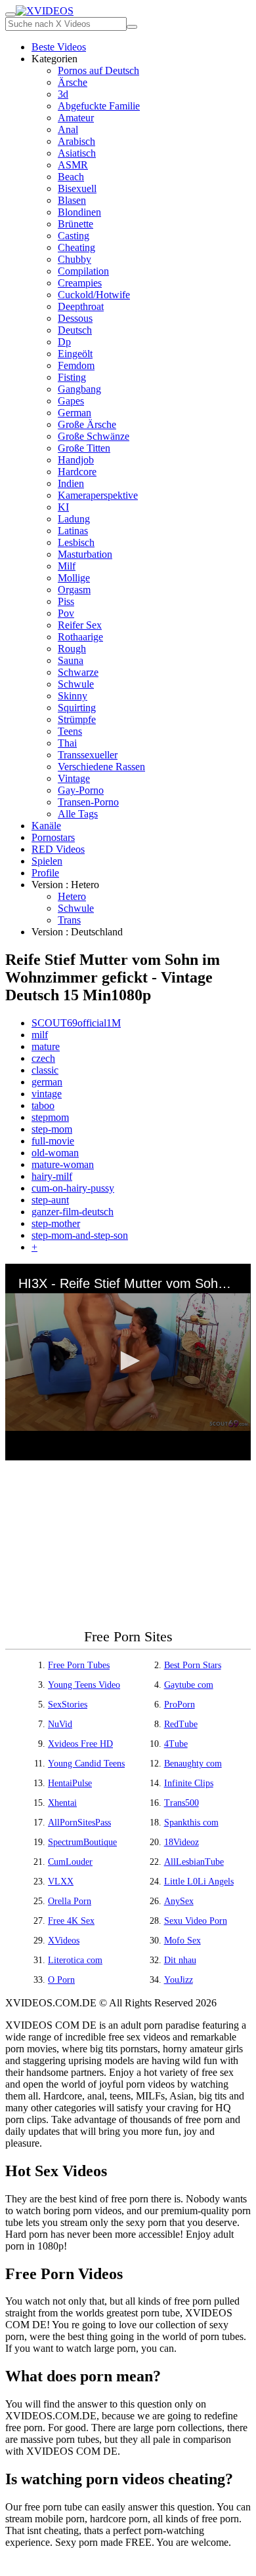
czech (43, 1058)
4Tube (176, 1744)
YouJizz (179, 1980)
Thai (67, 743)
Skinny (73, 696)
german (47, 1082)
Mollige (74, 578)
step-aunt (50, 1200)
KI (63, 507)
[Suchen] (132, 27)
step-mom (52, 1129)
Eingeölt (75, 354)
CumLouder (70, 1862)
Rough (72, 649)
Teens (70, 731)
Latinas (73, 531)
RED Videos (58, 849)
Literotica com (75, 1960)
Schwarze (78, 672)
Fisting (72, 377)
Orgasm (74, 590)
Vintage (74, 778)
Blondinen (79, 212)
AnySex (179, 1901)
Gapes (71, 401)
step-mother (56, 1223)
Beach (71, 177)
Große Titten (84, 448)
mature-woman (63, 1164)
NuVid (60, 1724)
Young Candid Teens (86, 1764)
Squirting (77, 708)
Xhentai (62, 1803)
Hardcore (77, 472)
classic (45, 1070)
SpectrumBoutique (82, 1842)
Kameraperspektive (98, 495)
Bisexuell (77, 188)
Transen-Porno (88, 802)
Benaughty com (193, 1764)
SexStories (68, 1705)
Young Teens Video (84, 1685)
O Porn (61, 1980)
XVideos (64, 1941)
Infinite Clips (189, 1783)
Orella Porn (70, 1901)
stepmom (50, 1117)
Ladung (74, 519)
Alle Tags (78, 814)
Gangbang (79, 389)
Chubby (75, 259)
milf (40, 1035)
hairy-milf (52, 1176)
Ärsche (73, 82)
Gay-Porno (81, 790)
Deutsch (75, 330)
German (75, 413)
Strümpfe (77, 719)
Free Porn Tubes (79, 1665)
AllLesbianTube (194, 1862)
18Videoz (181, 1842)
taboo (43, 1105)
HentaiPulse (70, 1783)
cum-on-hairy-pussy (73, 1188)
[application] (128, 1362)
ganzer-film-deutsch (73, 1212)
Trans (69, 920)
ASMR (73, 165)
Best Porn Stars (193, 1665)
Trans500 (181, 1803)
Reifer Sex (80, 625)
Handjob (76, 460)
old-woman (55, 1153)
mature (46, 1046)
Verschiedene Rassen (101, 767)
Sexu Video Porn (196, 1921)
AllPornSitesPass (79, 1823)
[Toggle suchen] (11, 14)
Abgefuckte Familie (99, 106)
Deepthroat (81, 306)
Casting (74, 236)
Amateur (76, 118)
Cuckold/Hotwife (94, 295)
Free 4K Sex (71, 1921)
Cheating (76, 247)
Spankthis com (191, 1823)
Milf (67, 566)
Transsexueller (88, 755)
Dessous (75, 318)
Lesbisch (76, 542)
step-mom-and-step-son (80, 1235)
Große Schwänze (94, 436)
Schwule (76, 684)
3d (63, 94)
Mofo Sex (182, 1941)
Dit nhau (180, 1960)
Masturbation (85, 554)
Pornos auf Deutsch (98, 70)
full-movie (53, 1141)
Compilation (83, 271)
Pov (66, 613)
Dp (64, 342)
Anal (68, 129)
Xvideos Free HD (80, 1744)
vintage (47, 1094)
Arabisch (76, 141)
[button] (128, 1361)
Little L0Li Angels (199, 1882)
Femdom (76, 365)
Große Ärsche (87, 424)
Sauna (71, 660)
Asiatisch (77, 153)
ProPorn (180, 1705)
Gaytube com (189, 1685)
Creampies (80, 283)
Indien (71, 483)
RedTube (181, 1724)
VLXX (61, 1882)
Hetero (72, 896)
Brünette (75, 224)
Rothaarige (80, 637)
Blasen (72, 200)
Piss (66, 601)
